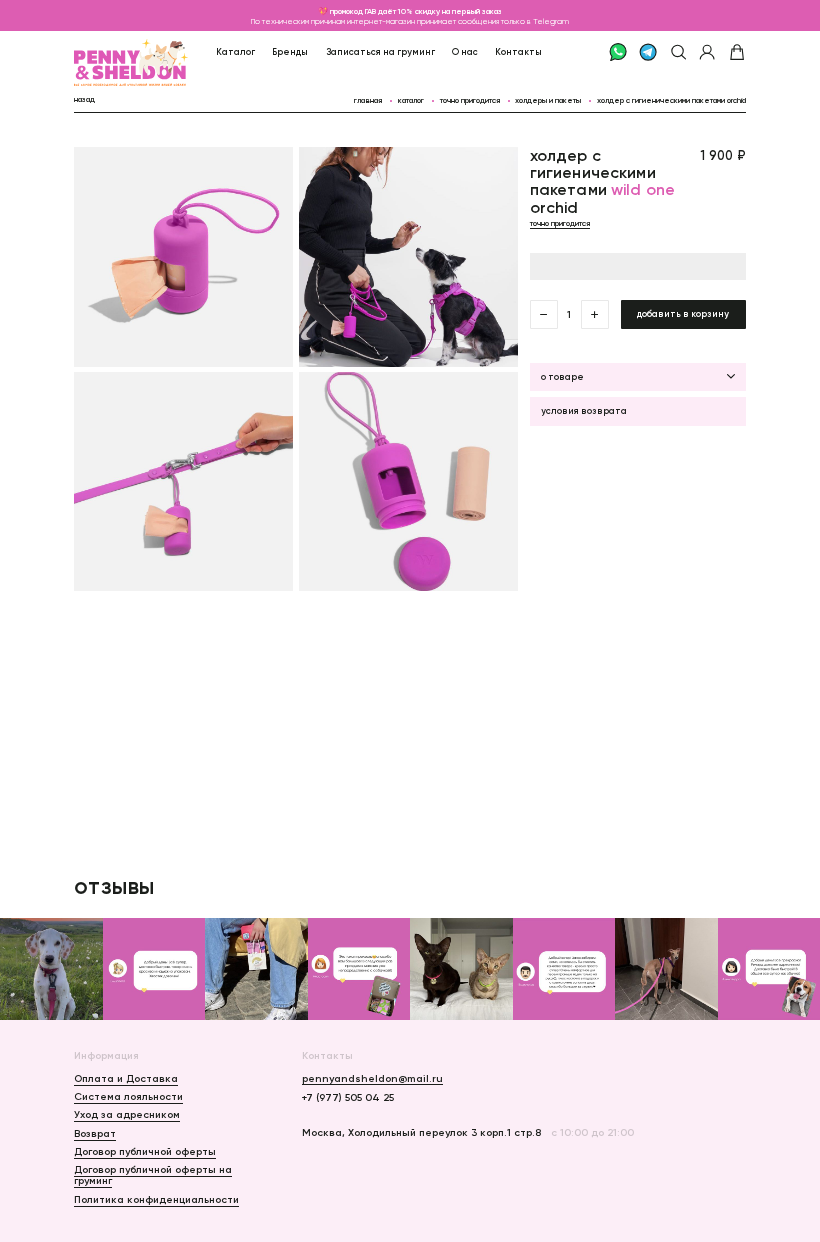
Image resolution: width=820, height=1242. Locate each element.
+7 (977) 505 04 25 (348, 1097)
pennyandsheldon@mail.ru (372, 1079)
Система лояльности (128, 1096)
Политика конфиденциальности (156, 1199)
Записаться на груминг (380, 51)
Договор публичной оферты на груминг (153, 1175)
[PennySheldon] (103, 52)
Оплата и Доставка (126, 1078)
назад (84, 99)
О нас (465, 51)
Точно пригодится (470, 100)
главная (368, 100)
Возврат (95, 1133)
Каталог (235, 51)
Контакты (518, 51)
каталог (411, 100)
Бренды (290, 51)
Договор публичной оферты (145, 1151)
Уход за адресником (127, 1114)
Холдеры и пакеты (548, 100)
